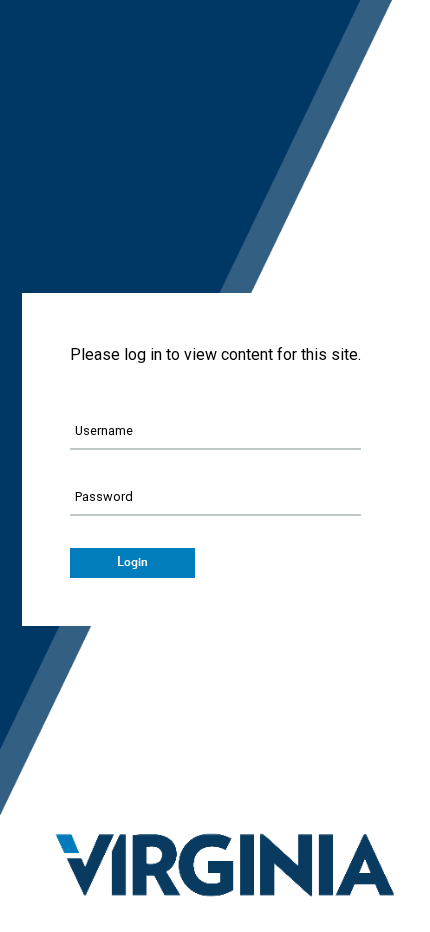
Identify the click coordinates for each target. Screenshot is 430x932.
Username (104, 430)
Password (104, 496)
